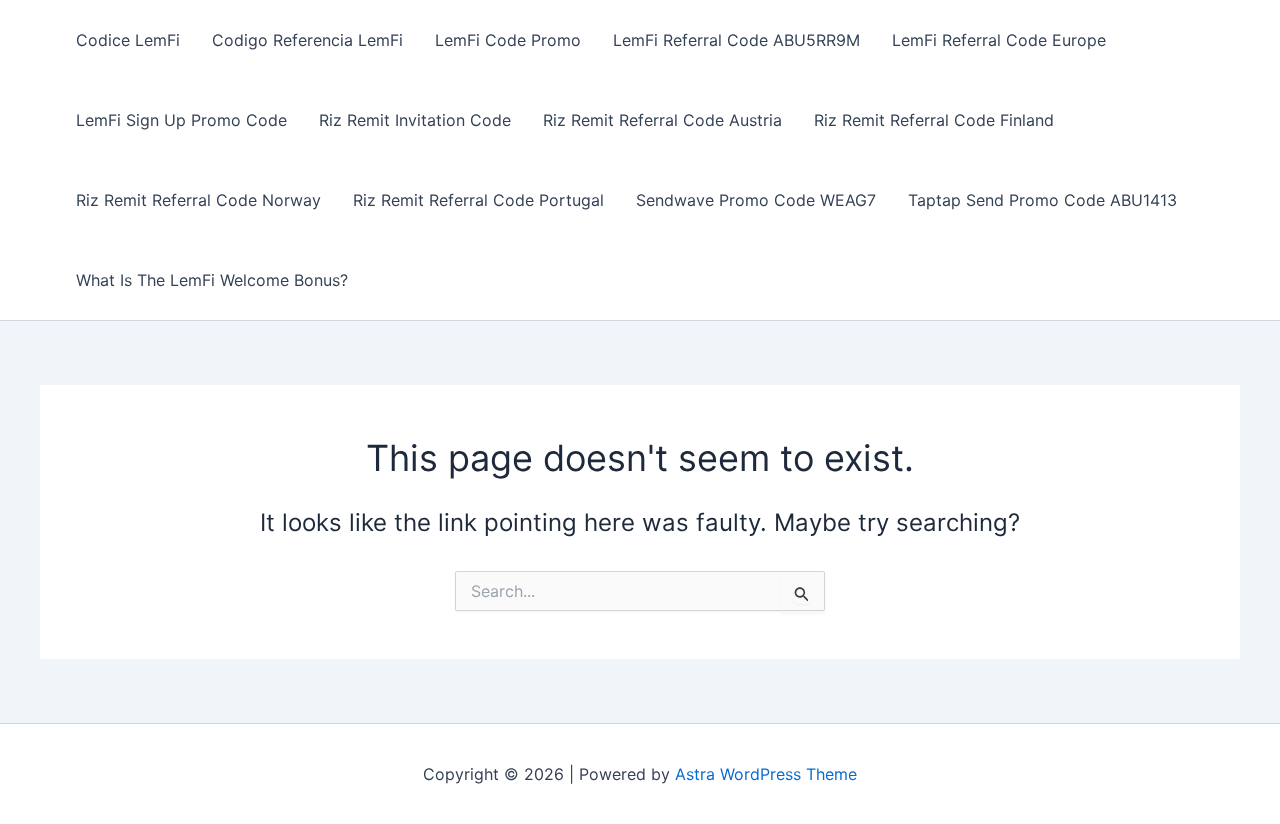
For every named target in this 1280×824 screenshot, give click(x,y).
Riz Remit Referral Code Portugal (478, 200)
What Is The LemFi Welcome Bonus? (212, 280)
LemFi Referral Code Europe (999, 40)
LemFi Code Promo (508, 40)
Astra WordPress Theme (766, 774)
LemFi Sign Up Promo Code (181, 120)
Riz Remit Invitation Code (415, 120)
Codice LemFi (128, 40)
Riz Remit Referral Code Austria (662, 120)
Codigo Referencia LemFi (307, 40)
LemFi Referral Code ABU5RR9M (736, 40)
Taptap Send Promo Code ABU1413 (1042, 200)
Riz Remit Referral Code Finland (934, 120)
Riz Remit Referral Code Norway (198, 200)
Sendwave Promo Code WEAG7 (756, 200)
